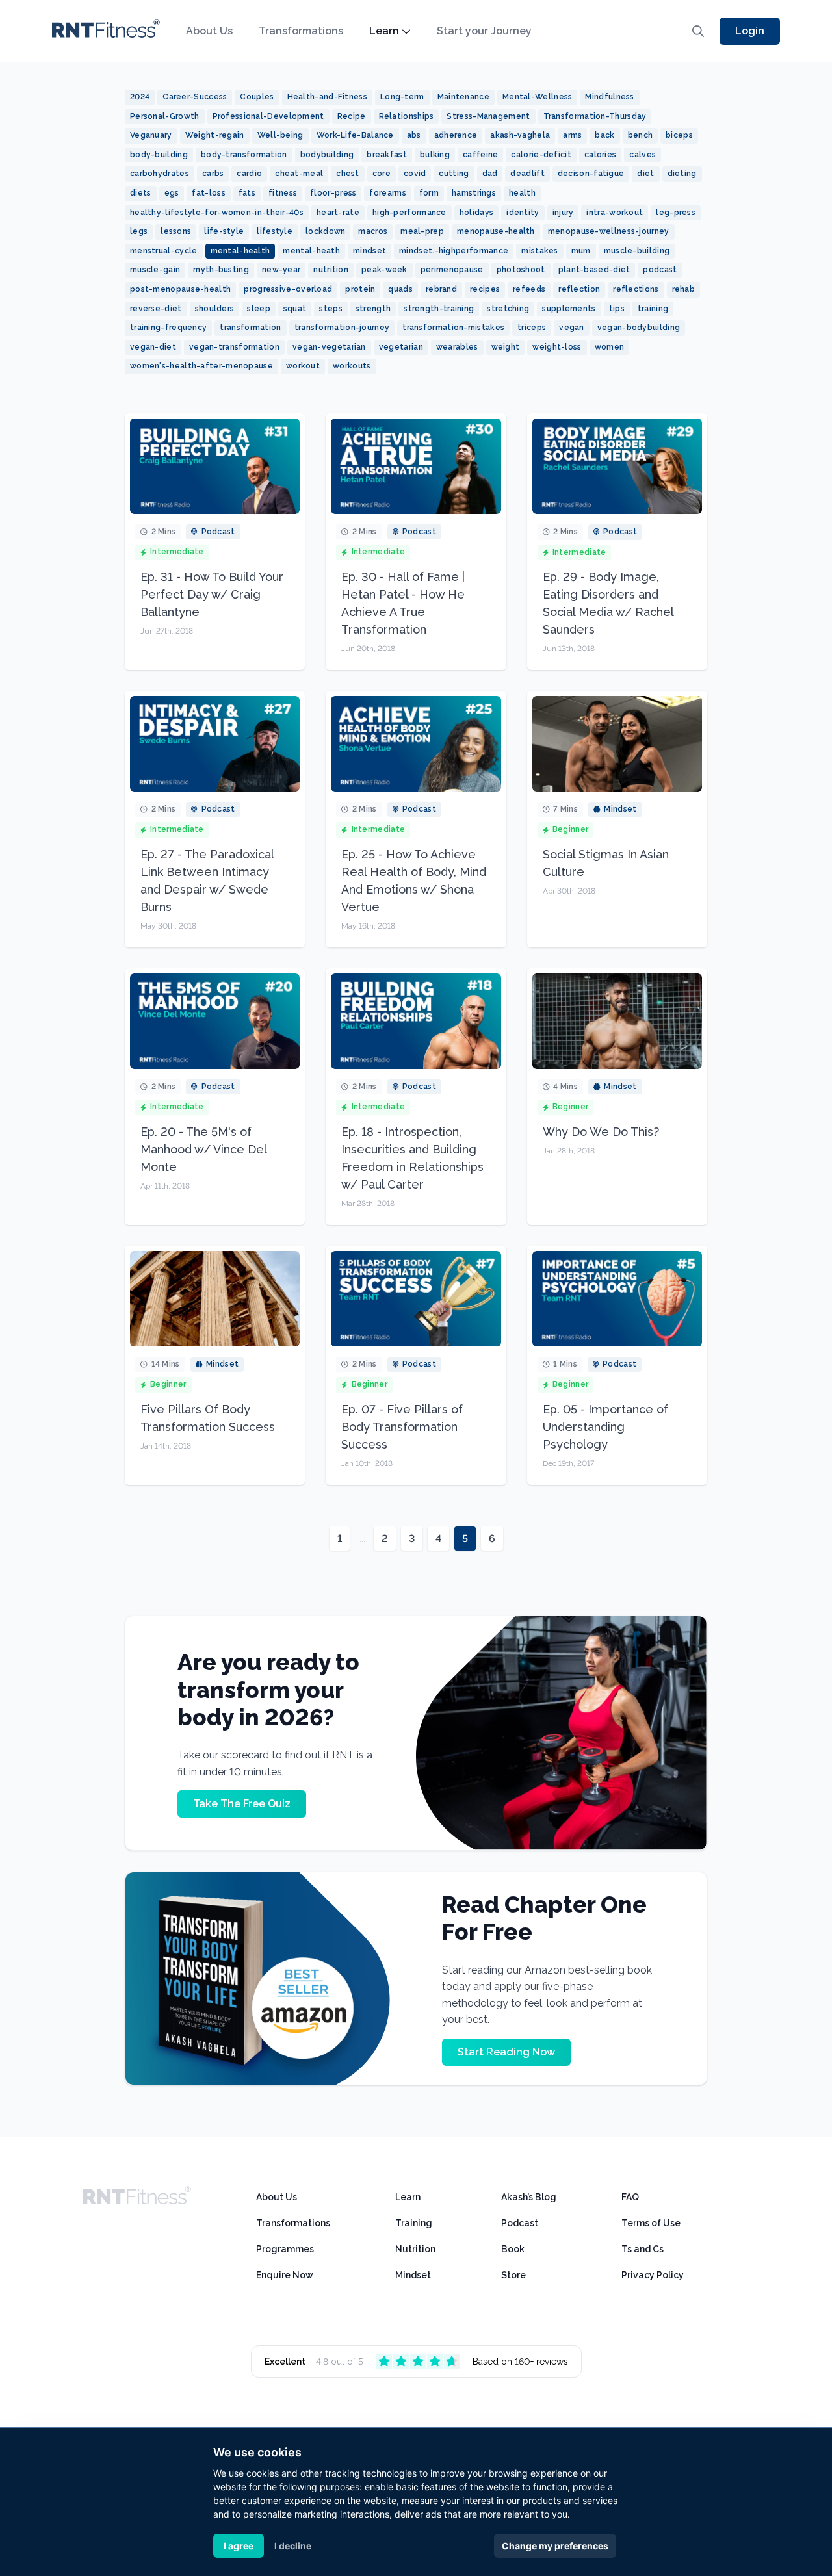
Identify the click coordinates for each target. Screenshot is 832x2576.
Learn (384, 31)
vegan (572, 328)
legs (139, 231)
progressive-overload (288, 289)
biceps (679, 135)
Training (414, 2223)
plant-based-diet (594, 270)
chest (348, 174)
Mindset (413, 2275)
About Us (209, 31)
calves (643, 155)
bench (641, 135)
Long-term (402, 97)
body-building (159, 155)
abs (414, 135)
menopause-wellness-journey (609, 231)
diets (141, 193)
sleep (259, 309)
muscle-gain (155, 270)
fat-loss (208, 193)
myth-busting (221, 270)
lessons (176, 231)
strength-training (439, 309)
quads (400, 289)
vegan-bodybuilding (639, 328)
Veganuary (151, 135)
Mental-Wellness (538, 97)
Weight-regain (215, 135)
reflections (636, 289)
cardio (249, 174)
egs (172, 193)
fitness (283, 193)
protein (360, 289)
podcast (660, 270)
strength (373, 309)
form (429, 193)
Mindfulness (609, 97)
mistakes (539, 251)
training (653, 309)
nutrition (331, 270)
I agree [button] (239, 2546)
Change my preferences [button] (555, 2546)
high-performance (409, 213)
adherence (456, 135)
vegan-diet (153, 347)
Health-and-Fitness (327, 97)
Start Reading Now (506, 2052)
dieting (682, 174)
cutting (454, 174)
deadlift (527, 174)
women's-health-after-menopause (201, 366)
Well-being (280, 135)
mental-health (240, 251)
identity (523, 213)
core (382, 174)
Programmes (285, 2249)
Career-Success (195, 97)
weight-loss (557, 347)
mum (581, 251)
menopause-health (496, 231)
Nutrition (415, 2249)
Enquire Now (285, 2275)
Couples (257, 97)
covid (415, 174)
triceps (532, 328)
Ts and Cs (643, 2249)
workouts (352, 366)
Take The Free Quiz (242, 1804)
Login (750, 31)
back (604, 135)
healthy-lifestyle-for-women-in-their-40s (217, 213)
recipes (485, 289)
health (522, 193)
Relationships (407, 116)
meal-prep (422, 231)
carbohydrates (160, 174)
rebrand (441, 289)
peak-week (384, 270)
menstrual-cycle (164, 251)
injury (563, 213)
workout (303, 366)
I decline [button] (293, 2546)
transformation (250, 328)
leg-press (676, 213)
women (610, 347)
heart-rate (338, 213)
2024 (140, 97)
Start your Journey (484, 31)
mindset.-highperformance (454, 251)
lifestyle (275, 231)
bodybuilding (327, 155)
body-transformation (244, 155)
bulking (435, 155)
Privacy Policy (653, 2275)
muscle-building (637, 251)
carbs (213, 174)
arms (572, 135)
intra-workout (615, 213)
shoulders (215, 309)
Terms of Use (651, 2223)
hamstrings (474, 193)
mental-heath (311, 251)
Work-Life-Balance (355, 135)
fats (247, 193)
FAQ (630, 2197)
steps (331, 309)
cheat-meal (299, 174)
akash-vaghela (520, 135)
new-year (281, 270)
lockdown (325, 231)
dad (490, 174)
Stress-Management (488, 116)
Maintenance (463, 97)
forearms (387, 193)
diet (645, 174)
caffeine (480, 155)
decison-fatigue (591, 174)
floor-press (333, 193)
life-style (224, 231)
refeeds (529, 289)
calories (600, 155)
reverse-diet (156, 309)
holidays (476, 213)
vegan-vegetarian (329, 347)
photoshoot (521, 270)
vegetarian (401, 347)
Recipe (352, 116)
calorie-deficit (541, 155)
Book (513, 2249)
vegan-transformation (234, 347)
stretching (508, 309)
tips (617, 309)
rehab (684, 289)
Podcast (520, 2223)
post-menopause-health (180, 289)
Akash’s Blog (529, 2197)
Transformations (301, 31)
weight (506, 347)
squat (295, 309)
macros (373, 231)
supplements (569, 309)
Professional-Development (268, 116)
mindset (370, 251)
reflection (579, 289)
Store (513, 2275)
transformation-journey (342, 328)
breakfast (387, 155)
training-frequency (168, 328)
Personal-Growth (165, 116)
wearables (457, 347)
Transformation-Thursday (595, 116)
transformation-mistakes (453, 328)
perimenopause (452, 270)
